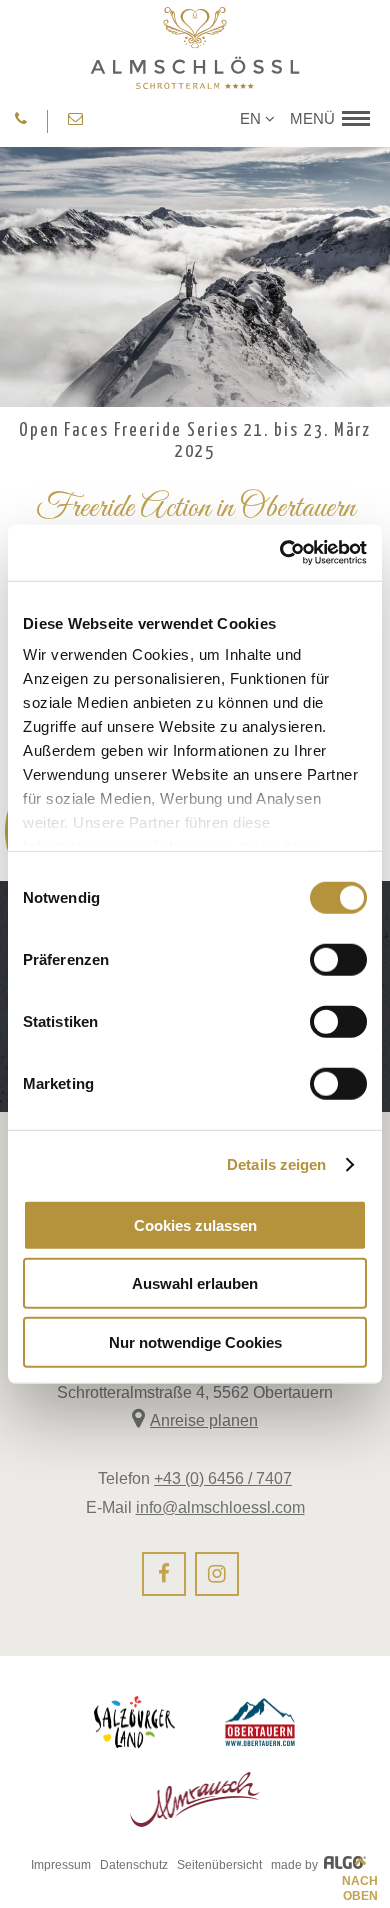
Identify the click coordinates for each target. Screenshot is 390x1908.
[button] (327, 118)
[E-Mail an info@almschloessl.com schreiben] (77, 119)
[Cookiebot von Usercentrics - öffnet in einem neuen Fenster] (280, 553)
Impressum (61, 1865)
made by (296, 1865)
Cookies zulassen (195, 1224)
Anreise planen (204, 1420)
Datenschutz (134, 1865)
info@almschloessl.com (220, 1507)
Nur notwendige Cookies (195, 1341)
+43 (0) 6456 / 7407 (223, 1478)
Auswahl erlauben (195, 1283)
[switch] (338, 959)
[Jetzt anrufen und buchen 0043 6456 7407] (21, 119)
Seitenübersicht (219, 1865)
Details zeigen (276, 1164)
